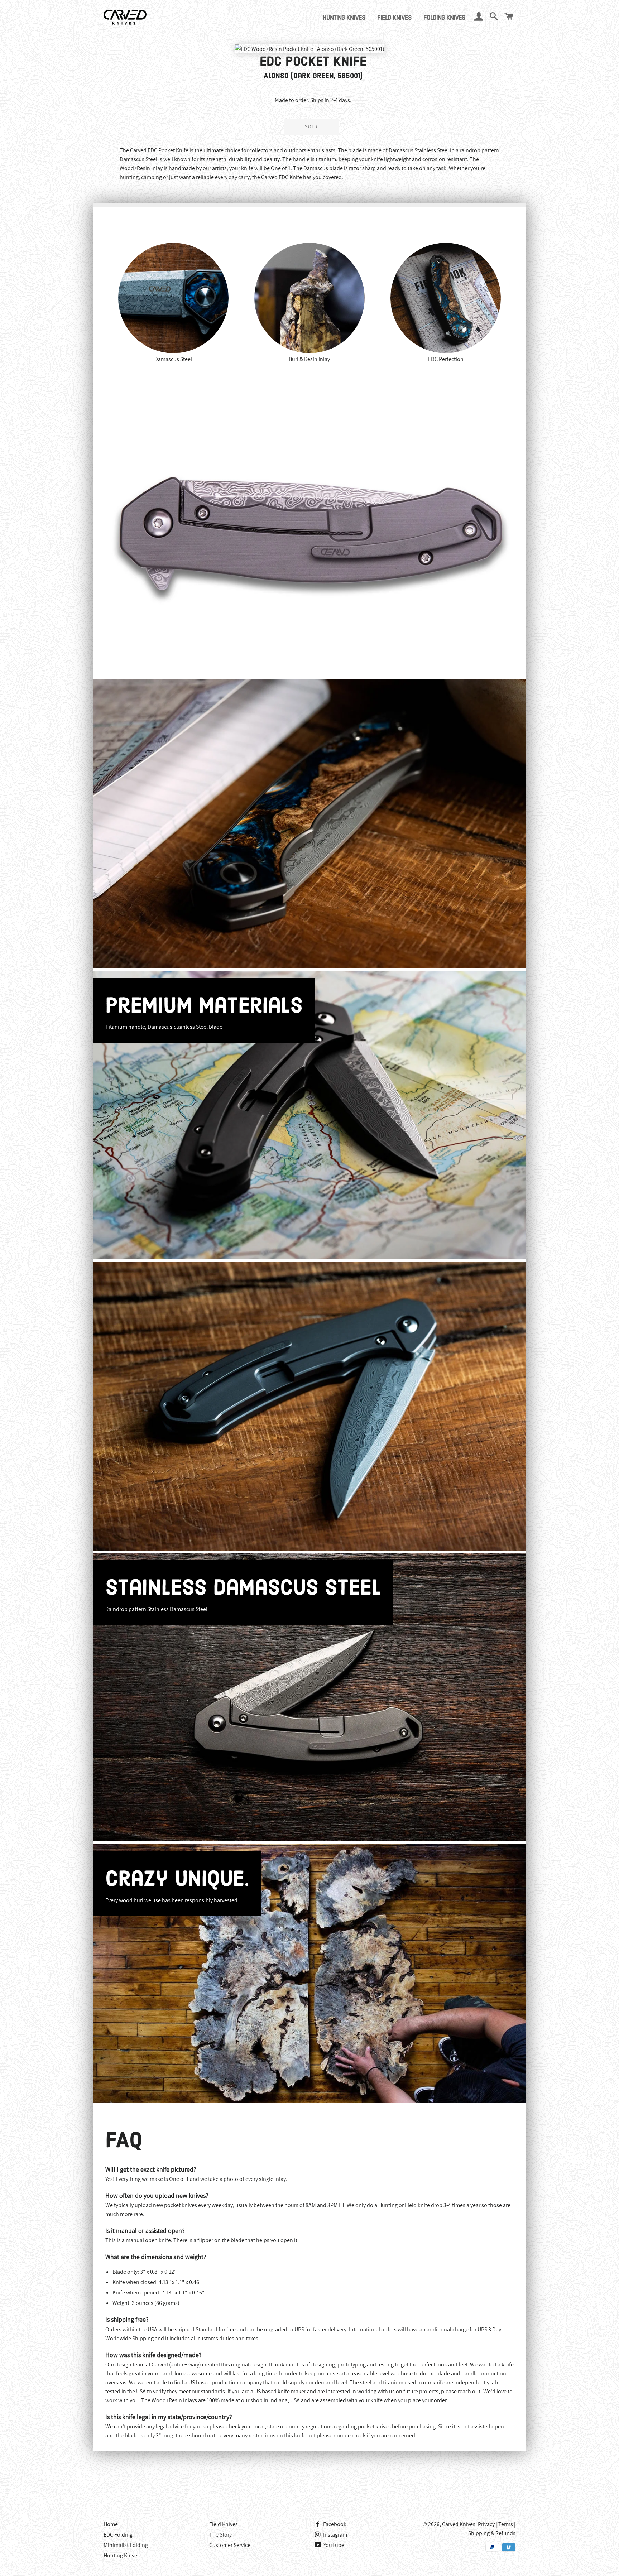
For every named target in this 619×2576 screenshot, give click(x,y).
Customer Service (230, 2545)
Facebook (334, 2524)
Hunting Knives (344, 18)
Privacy (486, 2524)
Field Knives (394, 18)
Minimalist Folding (126, 2545)
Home (111, 2524)
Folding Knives (444, 18)
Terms (506, 2524)
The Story (220, 2535)
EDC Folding (118, 2535)
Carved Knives (459, 2524)
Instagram (335, 2535)
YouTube (333, 2545)
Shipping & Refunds (492, 2533)
